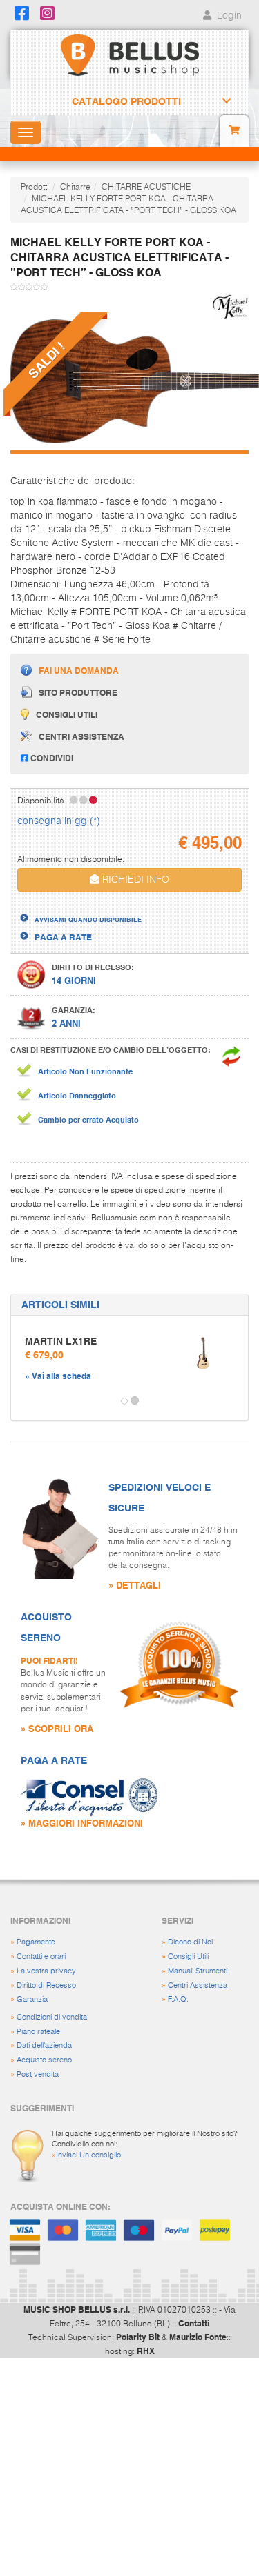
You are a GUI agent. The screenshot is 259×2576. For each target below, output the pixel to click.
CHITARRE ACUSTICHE (146, 188)
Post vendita (38, 2074)
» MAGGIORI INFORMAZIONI (82, 1823)
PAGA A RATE (63, 937)
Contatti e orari (41, 1956)
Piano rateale (38, 2032)
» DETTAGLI (135, 1585)
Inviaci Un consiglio (88, 2155)
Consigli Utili (188, 1956)
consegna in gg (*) (59, 821)
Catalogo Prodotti (126, 101)
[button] (23, 1401)
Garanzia (32, 1999)
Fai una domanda (79, 670)
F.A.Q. (178, 1999)
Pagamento (36, 1942)
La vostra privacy (46, 1971)
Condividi (51, 758)
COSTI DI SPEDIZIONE (78, 907)
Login (228, 16)
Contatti (194, 2323)
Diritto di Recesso (46, 1985)
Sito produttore (78, 692)
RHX (146, 2351)
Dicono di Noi (190, 1942)
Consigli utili (67, 714)
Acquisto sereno (44, 2060)
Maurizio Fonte (198, 2337)
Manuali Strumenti (198, 1971)
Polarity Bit (138, 2337)
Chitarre (75, 188)
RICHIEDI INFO (134, 880)
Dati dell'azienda (44, 2045)
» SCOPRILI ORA (57, 1728)
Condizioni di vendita (52, 2017)
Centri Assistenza (198, 1985)
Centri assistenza (81, 736)
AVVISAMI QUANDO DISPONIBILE (88, 919)
